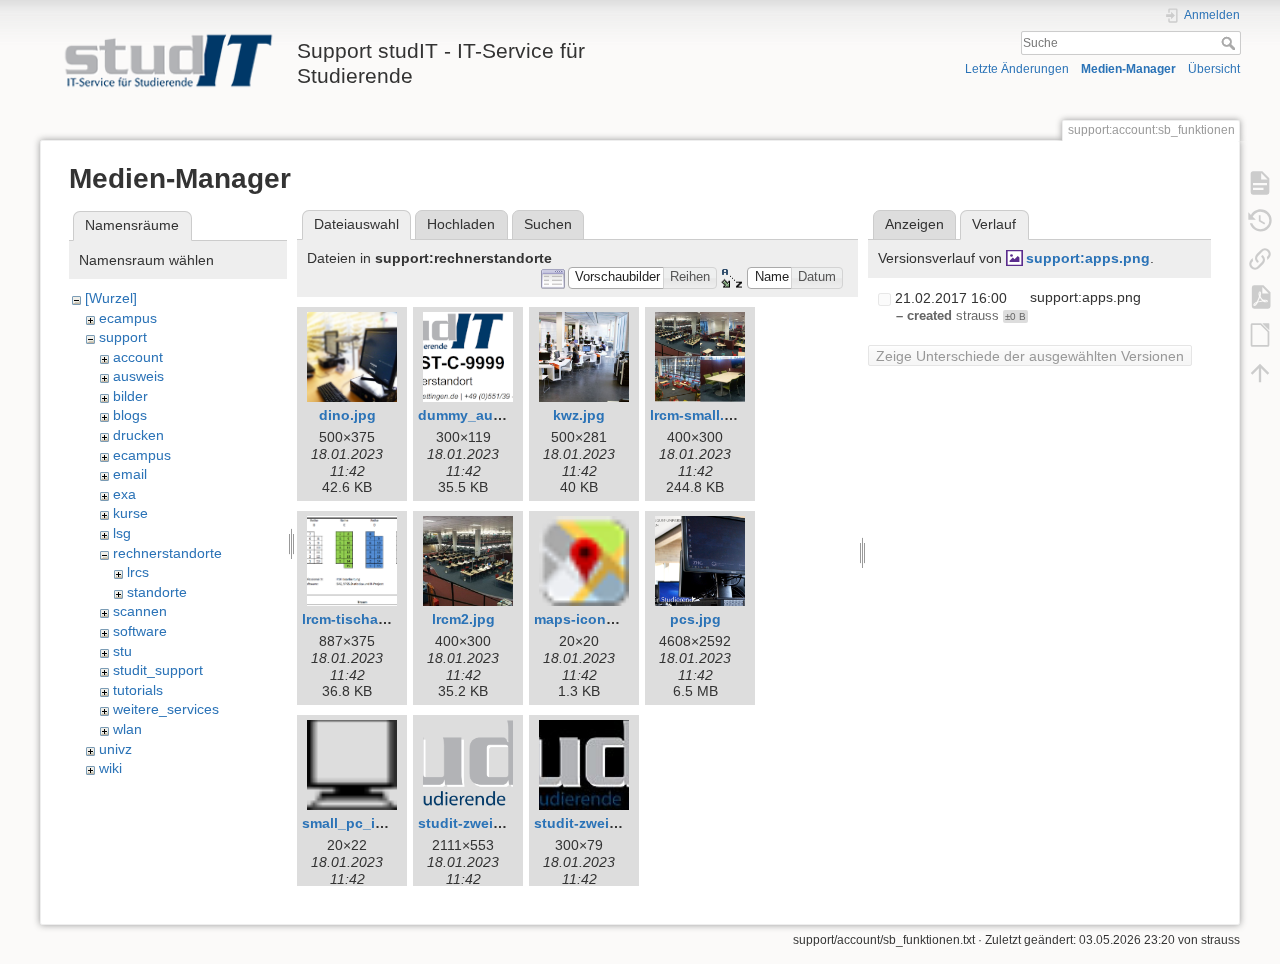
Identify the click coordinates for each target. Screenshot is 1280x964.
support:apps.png (1088, 258)
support (123, 337)
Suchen (548, 224)
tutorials (138, 690)
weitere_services (166, 709)
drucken (138, 435)
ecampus (128, 318)
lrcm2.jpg (463, 619)
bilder (130, 396)
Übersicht (1214, 69)
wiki (110, 768)
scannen (140, 611)
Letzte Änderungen (1017, 69)
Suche (1230, 43)
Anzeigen (914, 224)
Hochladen (461, 224)
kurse (130, 513)
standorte (157, 592)
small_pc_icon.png (367, 823)
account (138, 357)
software (140, 631)
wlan (127, 729)
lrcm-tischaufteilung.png (386, 619)
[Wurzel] (111, 298)
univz (115, 749)
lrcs (138, 572)
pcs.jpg (695, 619)
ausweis (138, 376)
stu (122, 651)
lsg (122, 533)
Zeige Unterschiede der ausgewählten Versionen (1030, 356)
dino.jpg (347, 415)
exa (124, 494)
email (130, 474)
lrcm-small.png (700, 415)
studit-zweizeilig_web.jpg (620, 823)
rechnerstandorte (167, 553)
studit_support (158, 670)
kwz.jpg (579, 415)
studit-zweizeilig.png (489, 823)
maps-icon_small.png (607, 619)
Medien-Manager (1128, 69)
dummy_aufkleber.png (494, 415)
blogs (130, 415)
